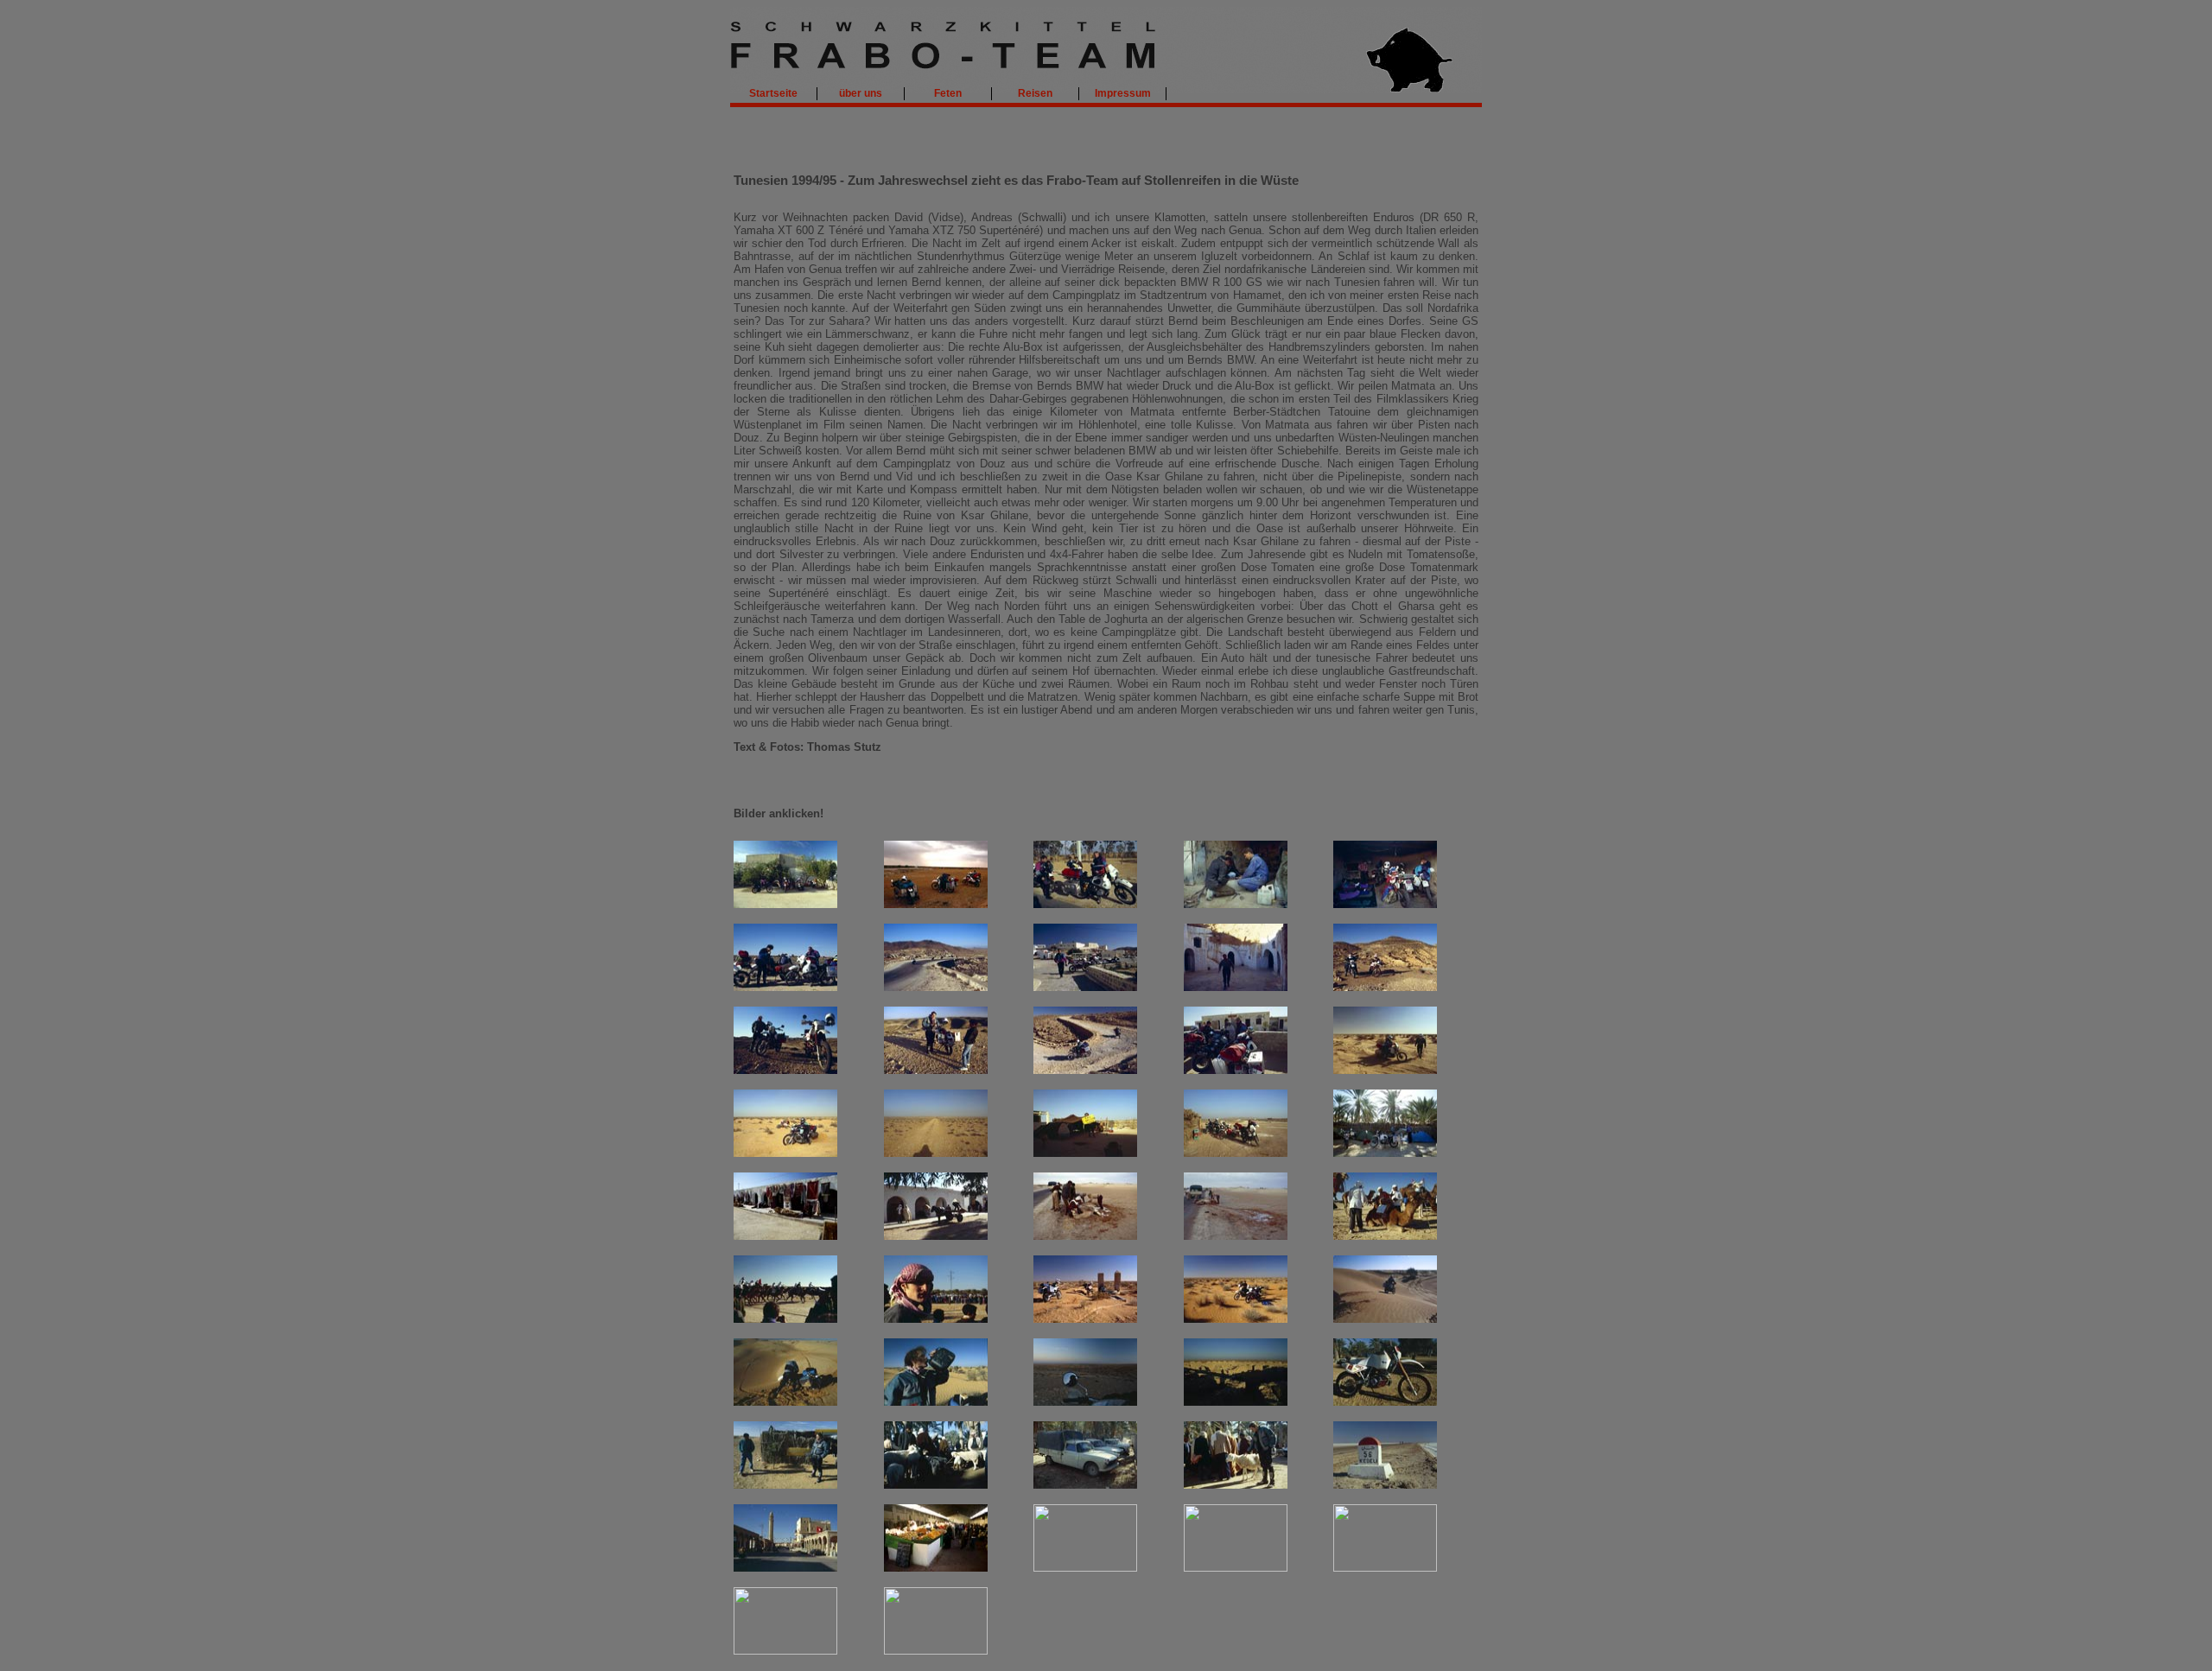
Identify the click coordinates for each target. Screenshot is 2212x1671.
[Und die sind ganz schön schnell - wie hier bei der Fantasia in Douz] (785, 1319)
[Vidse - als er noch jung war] (936, 1319)
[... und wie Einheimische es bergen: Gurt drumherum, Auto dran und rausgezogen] (1236, 1236)
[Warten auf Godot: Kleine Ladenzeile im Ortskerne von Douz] (785, 1236)
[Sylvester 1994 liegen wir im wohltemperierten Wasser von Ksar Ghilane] (936, 1651)
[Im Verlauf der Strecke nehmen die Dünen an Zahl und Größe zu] (1385, 1319)
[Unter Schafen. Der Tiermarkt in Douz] (936, 1485)
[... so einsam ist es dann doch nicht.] (936, 1070)
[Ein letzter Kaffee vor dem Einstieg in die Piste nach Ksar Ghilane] (1385, 1568)
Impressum (1123, 93)
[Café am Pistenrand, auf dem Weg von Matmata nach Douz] (1236, 1070)
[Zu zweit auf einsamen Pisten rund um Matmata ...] (785, 1070)
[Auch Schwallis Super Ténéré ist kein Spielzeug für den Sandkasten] (785, 1153)
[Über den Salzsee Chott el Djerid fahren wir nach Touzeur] (1385, 1485)
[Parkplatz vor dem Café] (1236, 1153)
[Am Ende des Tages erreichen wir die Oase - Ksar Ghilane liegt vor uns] (1085, 1402)
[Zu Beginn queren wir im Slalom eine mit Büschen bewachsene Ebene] (1236, 1319)
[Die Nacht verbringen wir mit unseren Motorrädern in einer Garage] (1385, 904)
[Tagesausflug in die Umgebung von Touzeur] (1085, 1568)
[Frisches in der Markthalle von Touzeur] (936, 1568)
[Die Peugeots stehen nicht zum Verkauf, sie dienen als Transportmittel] (1085, 1485)
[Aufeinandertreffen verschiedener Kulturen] (785, 1485)
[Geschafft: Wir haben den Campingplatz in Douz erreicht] (1385, 1153)
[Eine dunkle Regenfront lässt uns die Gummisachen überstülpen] (936, 904)
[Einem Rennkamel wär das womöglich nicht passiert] (1385, 1236)
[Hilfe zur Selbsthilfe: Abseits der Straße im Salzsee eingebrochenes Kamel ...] (1085, 1236)
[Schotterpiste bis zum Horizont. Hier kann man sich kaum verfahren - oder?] (936, 1153)
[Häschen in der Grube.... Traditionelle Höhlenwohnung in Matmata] (1236, 987)
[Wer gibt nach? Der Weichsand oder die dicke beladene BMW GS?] (1385, 1070)
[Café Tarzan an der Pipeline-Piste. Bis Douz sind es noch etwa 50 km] (1085, 1153)
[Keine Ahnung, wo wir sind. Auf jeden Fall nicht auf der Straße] (1236, 1568)
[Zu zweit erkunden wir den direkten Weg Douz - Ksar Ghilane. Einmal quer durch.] (1085, 1319)
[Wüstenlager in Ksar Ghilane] (785, 1651)
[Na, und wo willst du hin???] (1236, 1485)
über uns (861, 93)
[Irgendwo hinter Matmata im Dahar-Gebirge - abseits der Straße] (1385, 987)
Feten (948, 93)
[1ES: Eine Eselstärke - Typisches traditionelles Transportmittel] (936, 1236)
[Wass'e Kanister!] (936, 1402)
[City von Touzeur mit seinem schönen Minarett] (785, 1568)
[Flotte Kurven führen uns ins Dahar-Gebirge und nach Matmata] (936, 987)
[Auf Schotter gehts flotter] (1085, 1070)
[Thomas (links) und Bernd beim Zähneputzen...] (785, 987)
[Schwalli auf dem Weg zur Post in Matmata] (1085, 987)
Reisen (1035, 93)
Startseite (773, 93)
